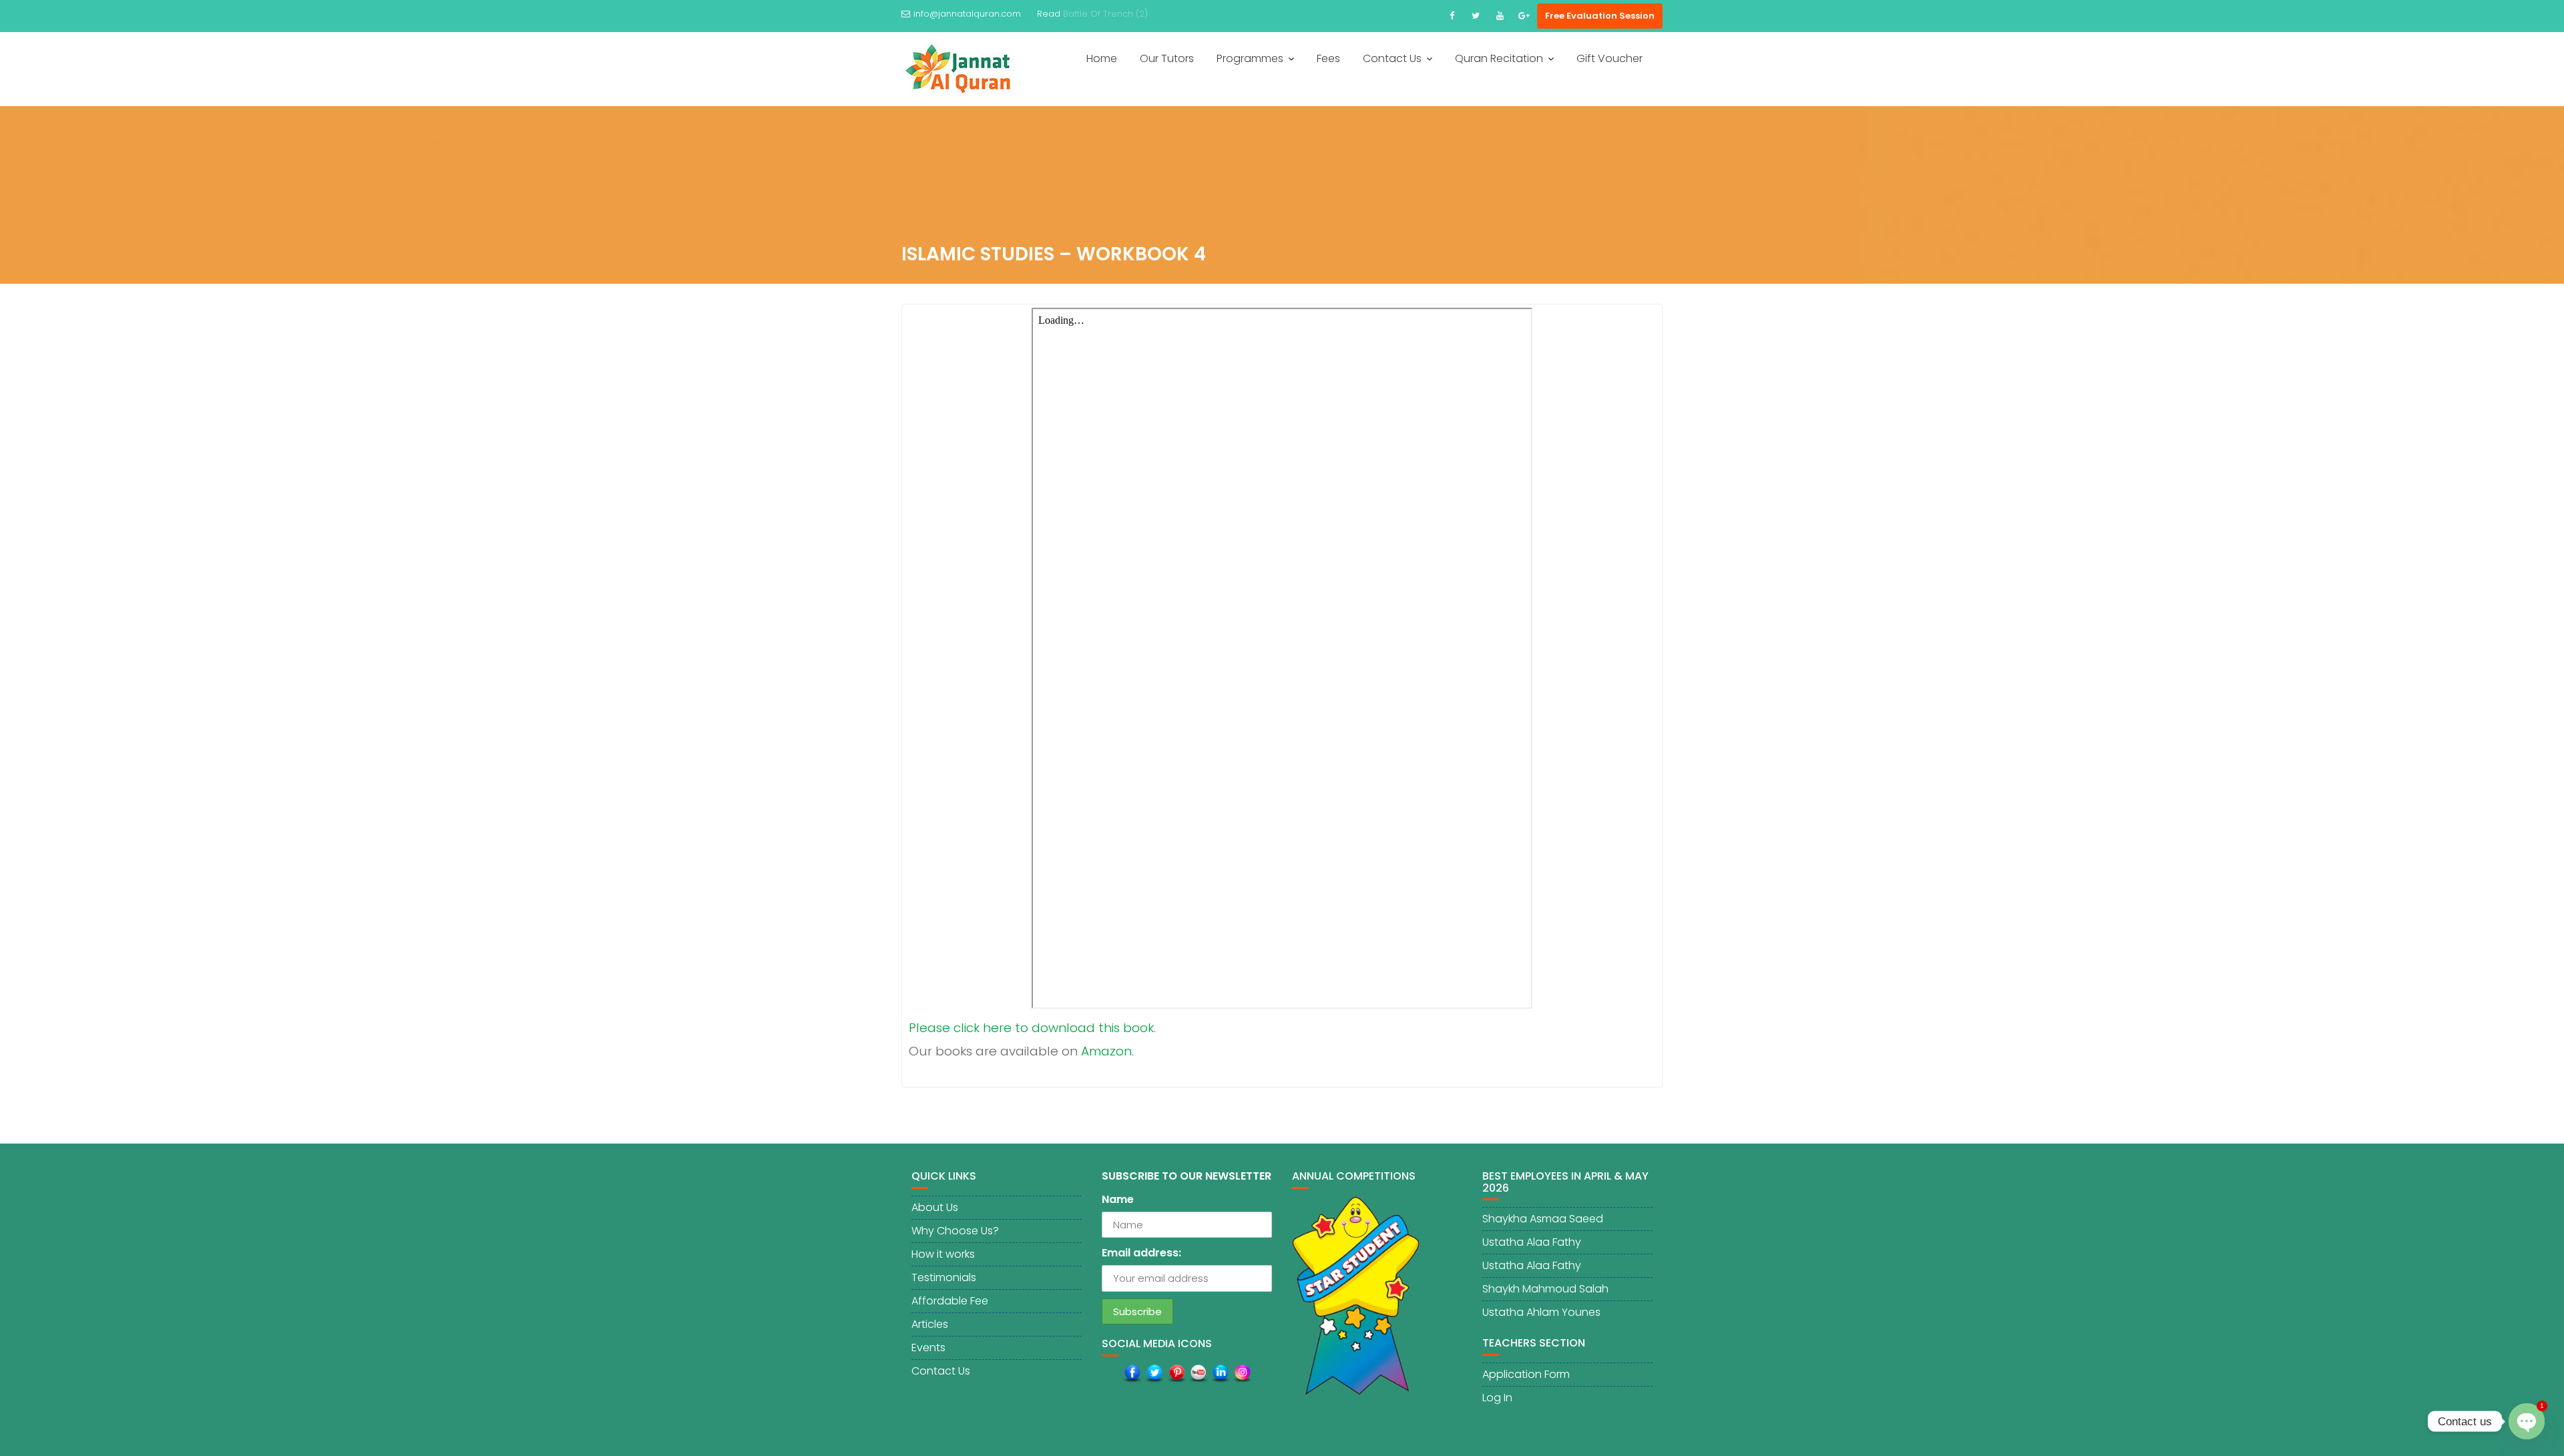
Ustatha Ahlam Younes (1541, 1312)
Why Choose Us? (955, 1231)
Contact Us (1392, 58)
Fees (1328, 58)
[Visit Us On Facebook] (1132, 1373)
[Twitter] (1476, 16)
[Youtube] (1500, 16)
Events (928, 1348)
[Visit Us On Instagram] (1242, 1373)
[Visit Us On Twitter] (1154, 1373)
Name (1118, 1199)
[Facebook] (1452, 16)
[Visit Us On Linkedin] (1220, 1373)
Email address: (1141, 1253)
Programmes (1250, 58)
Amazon (1106, 1051)
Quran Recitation (1499, 58)
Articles (930, 1324)
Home (1102, 58)
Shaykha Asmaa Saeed (1543, 1219)
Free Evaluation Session (1600, 16)
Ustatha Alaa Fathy (1532, 1242)
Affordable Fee (950, 1301)
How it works (943, 1254)
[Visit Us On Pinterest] (1176, 1373)
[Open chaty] (2527, 1411)
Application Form (1526, 1374)
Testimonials (944, 1277)
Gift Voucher (1610, 58)
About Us (935, 1207)
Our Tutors (1167, 58)
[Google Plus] (1524, 16)
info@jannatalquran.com (967, 14)
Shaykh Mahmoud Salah (1545, 1289)
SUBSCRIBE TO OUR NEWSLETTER (1187, 1176)
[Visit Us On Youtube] (1198, 1373)
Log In (1497, 1398)
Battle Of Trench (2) (1105, 14)
